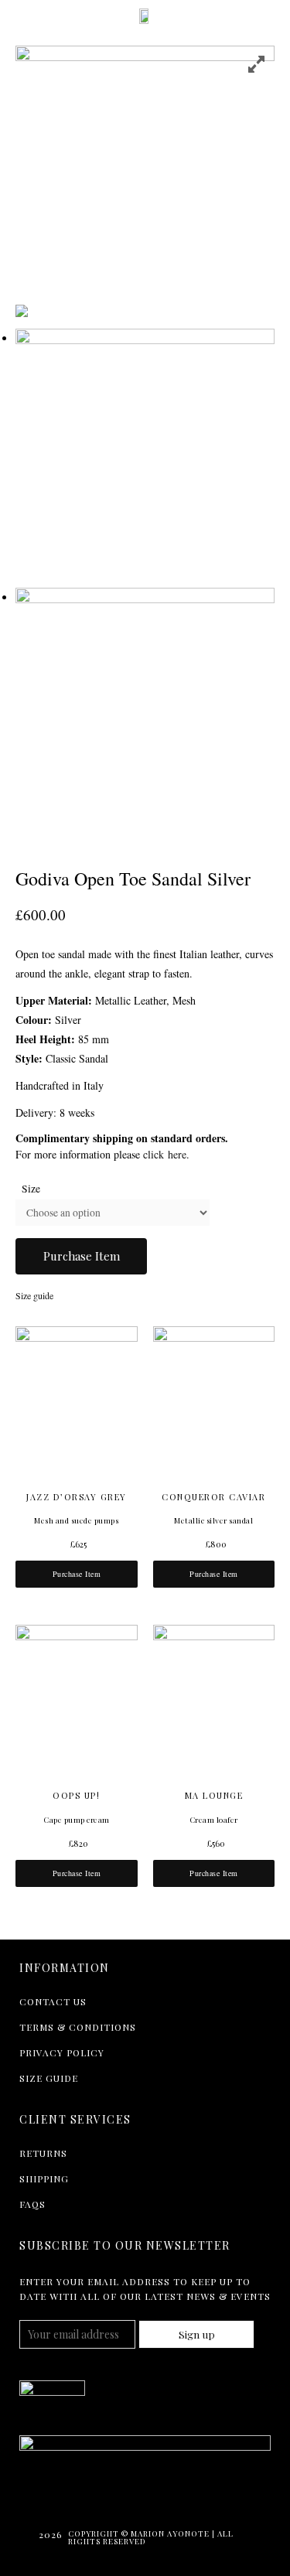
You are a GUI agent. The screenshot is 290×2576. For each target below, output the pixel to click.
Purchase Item (82, 1256)
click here (165, 1154)
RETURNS (43, 2153)
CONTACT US (53, 2001)
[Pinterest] (131, 2495)
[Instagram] (97, 2495)
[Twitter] (31, 2495)
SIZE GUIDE (49, 2078)
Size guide (34, 1295)
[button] (19, 15)
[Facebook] (64, 2495)
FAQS (32, 2204)
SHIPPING (44, 2179)
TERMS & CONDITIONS (78, 2027)
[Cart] (268, 18)
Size (31, 1189)
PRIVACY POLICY (62, 2052)
